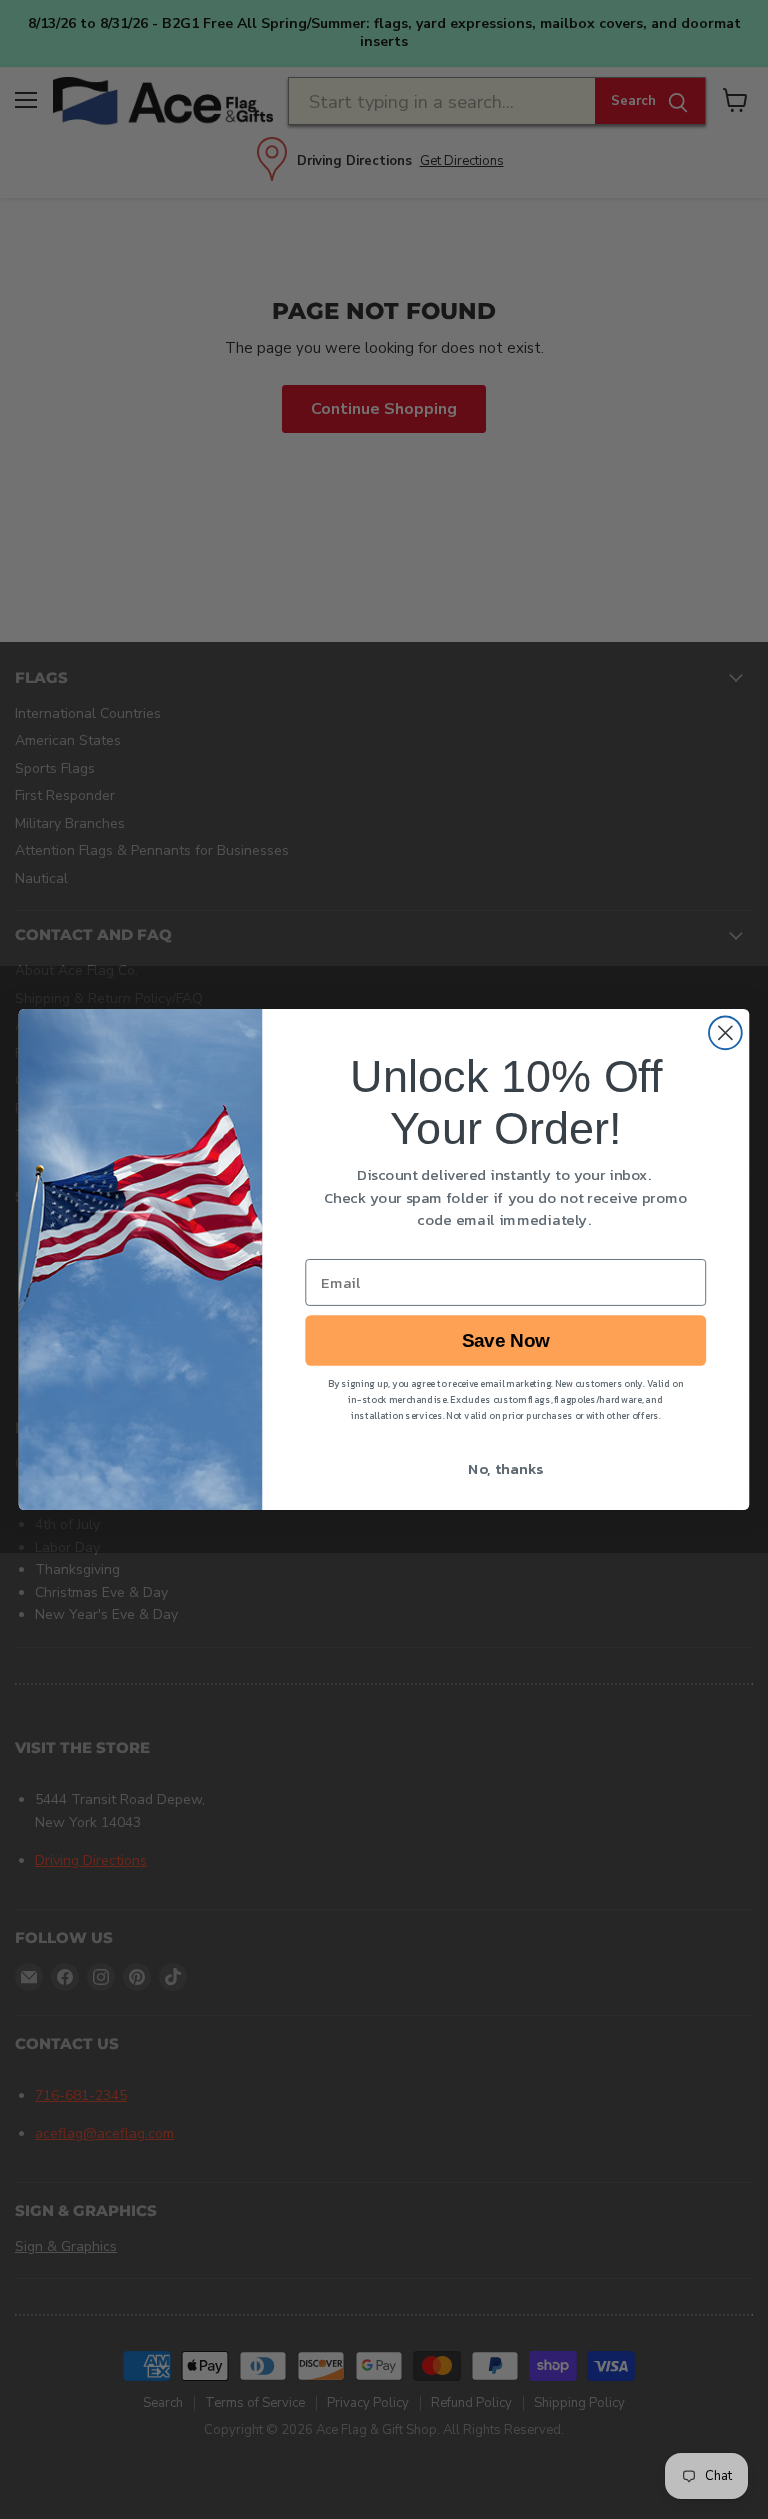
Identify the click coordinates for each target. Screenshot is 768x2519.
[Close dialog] (725, 1032)
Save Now (506, 1340)
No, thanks (505, 1469)
